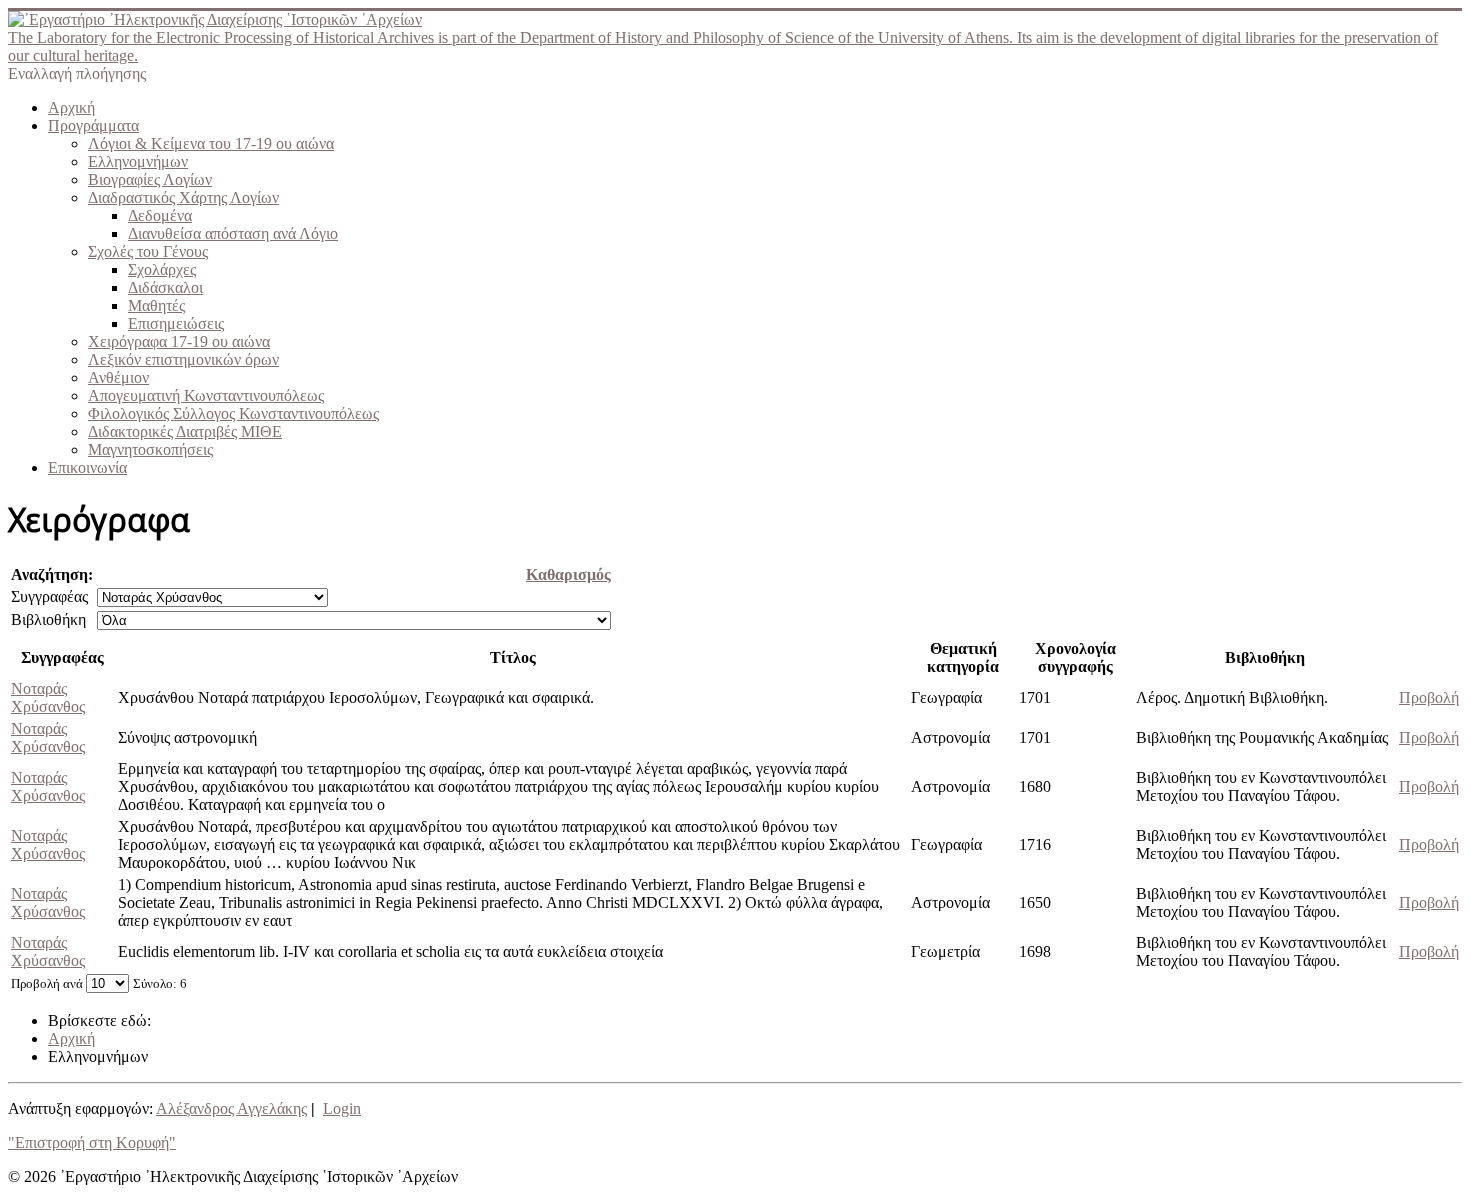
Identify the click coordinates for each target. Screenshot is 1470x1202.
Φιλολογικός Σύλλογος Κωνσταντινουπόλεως (233, 413)
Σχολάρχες (162, 269)
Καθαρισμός (568, 574)
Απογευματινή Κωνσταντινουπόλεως (206, 395)
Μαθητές (156, 305)
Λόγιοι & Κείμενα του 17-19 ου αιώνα (211, 143)
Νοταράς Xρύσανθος (48, 697)
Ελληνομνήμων (138, 161)
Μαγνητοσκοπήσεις (150, 449)
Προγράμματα (93, 125)
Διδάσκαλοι (165, 287)
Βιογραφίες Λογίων (150, 179)
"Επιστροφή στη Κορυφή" (92, 1142)
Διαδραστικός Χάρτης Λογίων (183, 197)
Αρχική (71, 107)
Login (342, 1108)
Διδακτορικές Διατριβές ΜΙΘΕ (185, 431)
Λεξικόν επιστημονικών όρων (183, 359)
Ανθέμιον (118, 377)
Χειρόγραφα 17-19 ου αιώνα (179, 341)
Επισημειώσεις (176, 323)
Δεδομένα (160, 215)
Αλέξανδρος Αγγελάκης (231, 1108)
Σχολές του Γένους (148, 251)
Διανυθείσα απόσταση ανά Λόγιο (233, 233)
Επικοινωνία (87, 467)
